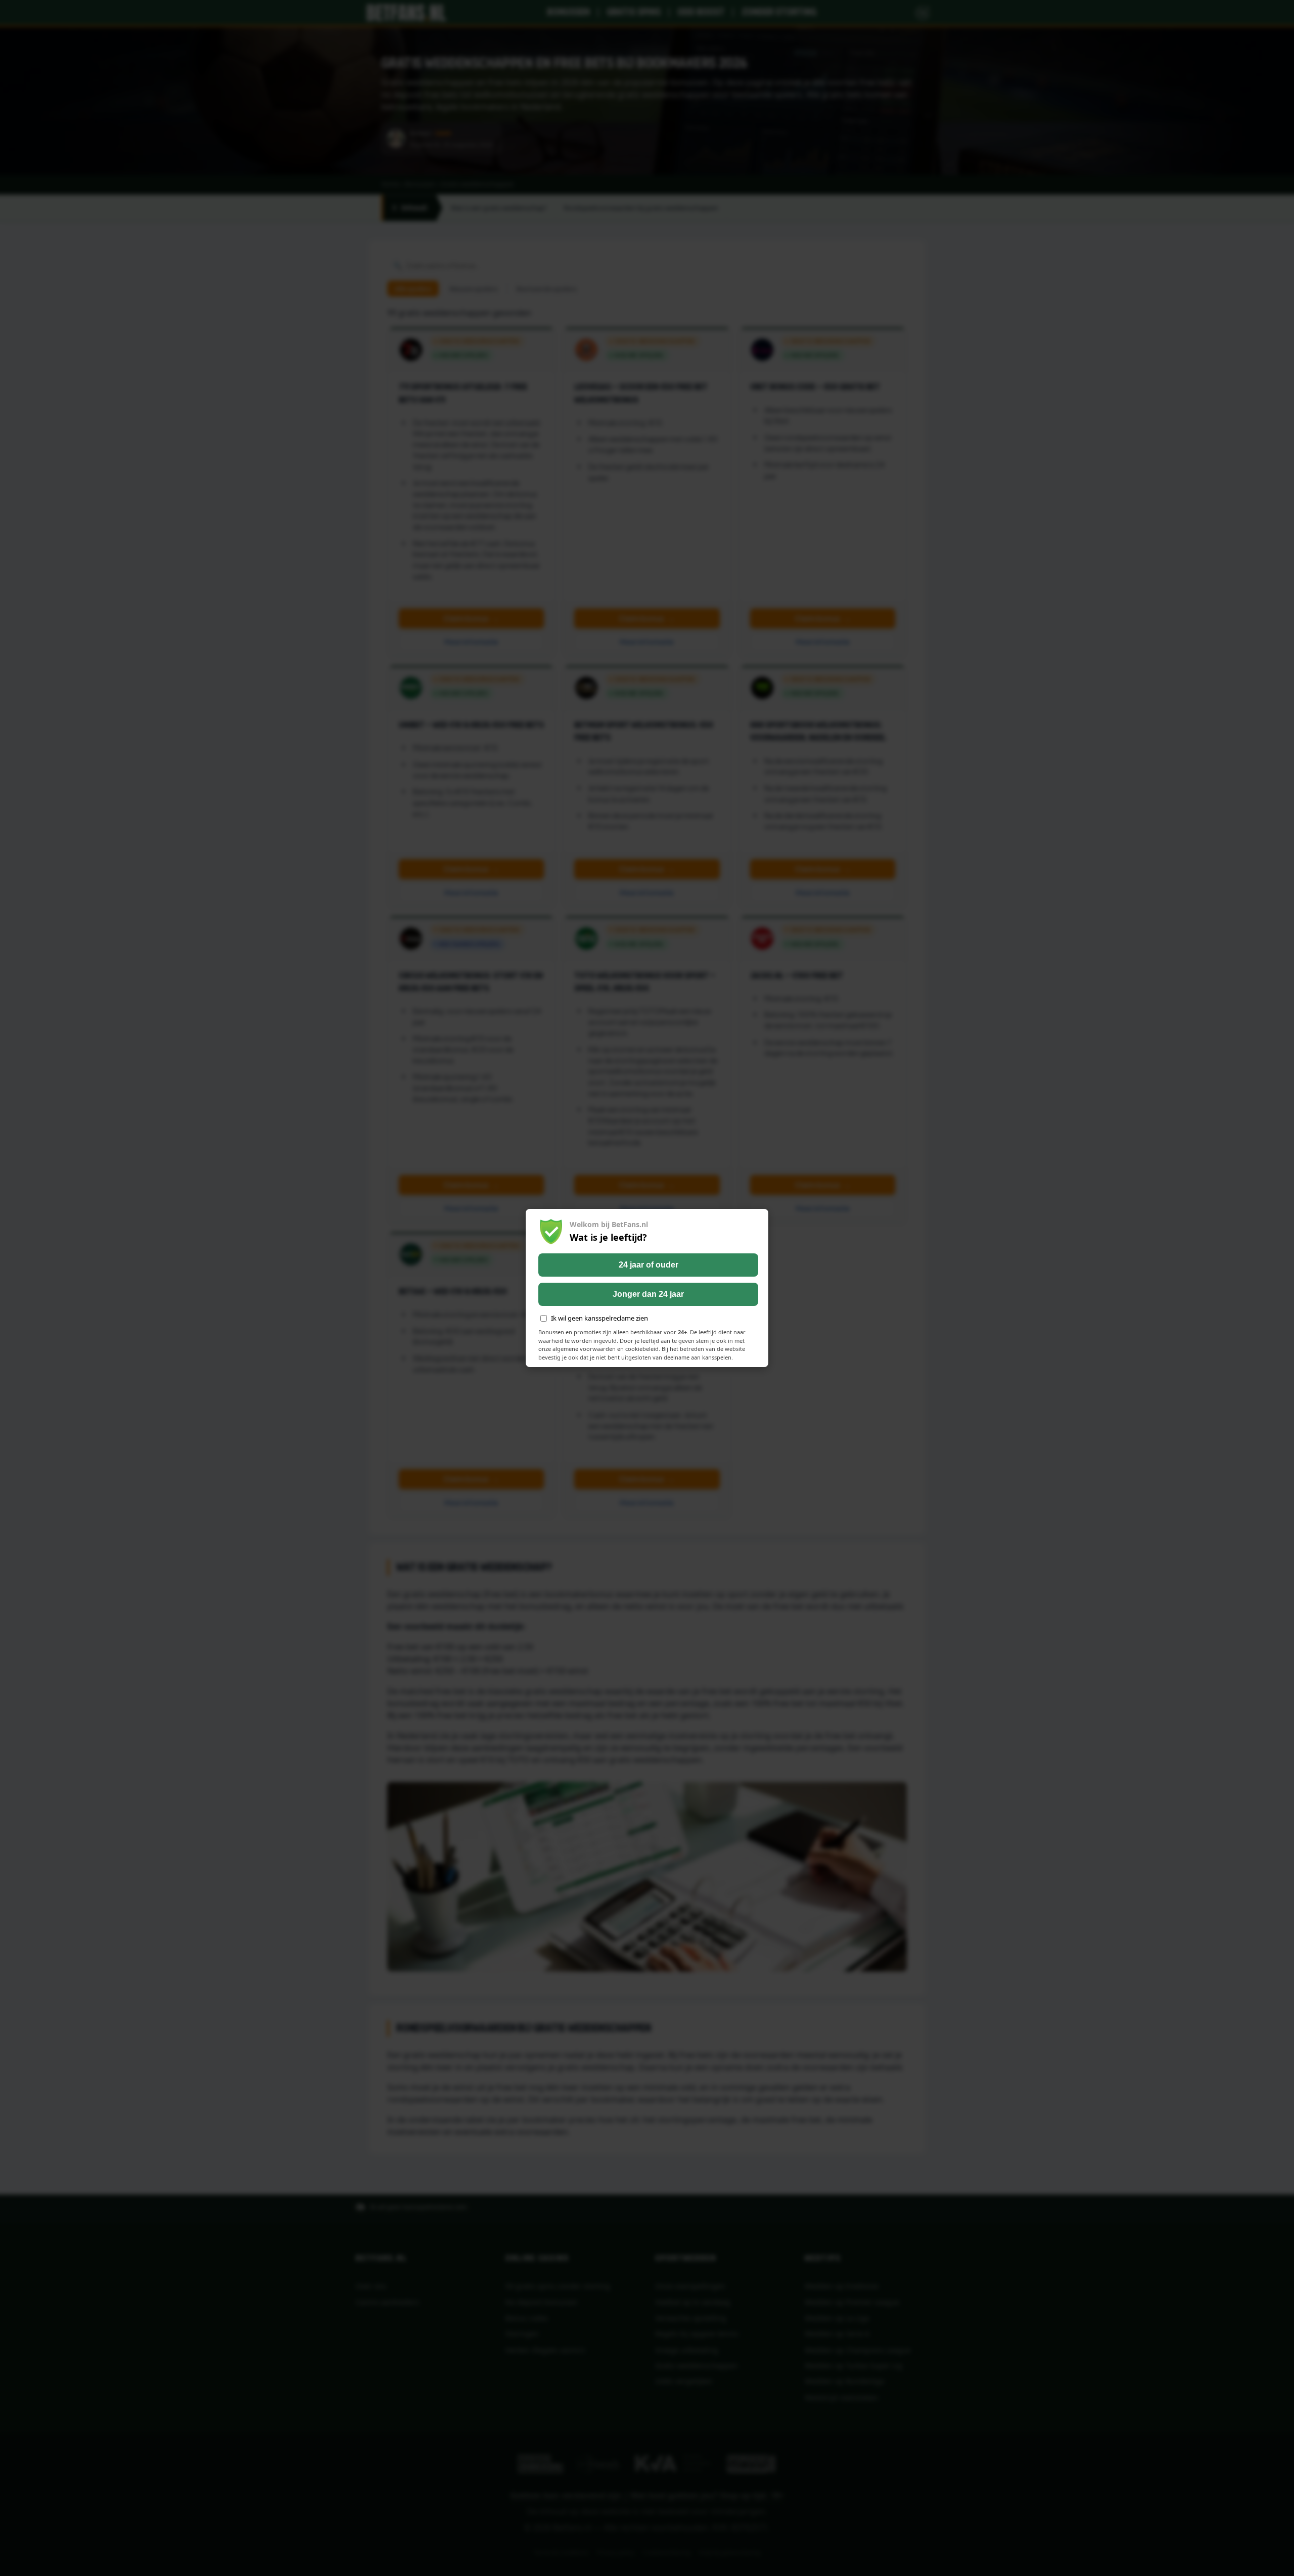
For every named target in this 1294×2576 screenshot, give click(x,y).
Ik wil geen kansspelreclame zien (599, 1318)
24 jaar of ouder (649, 1265)
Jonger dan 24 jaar (648, 1294)
